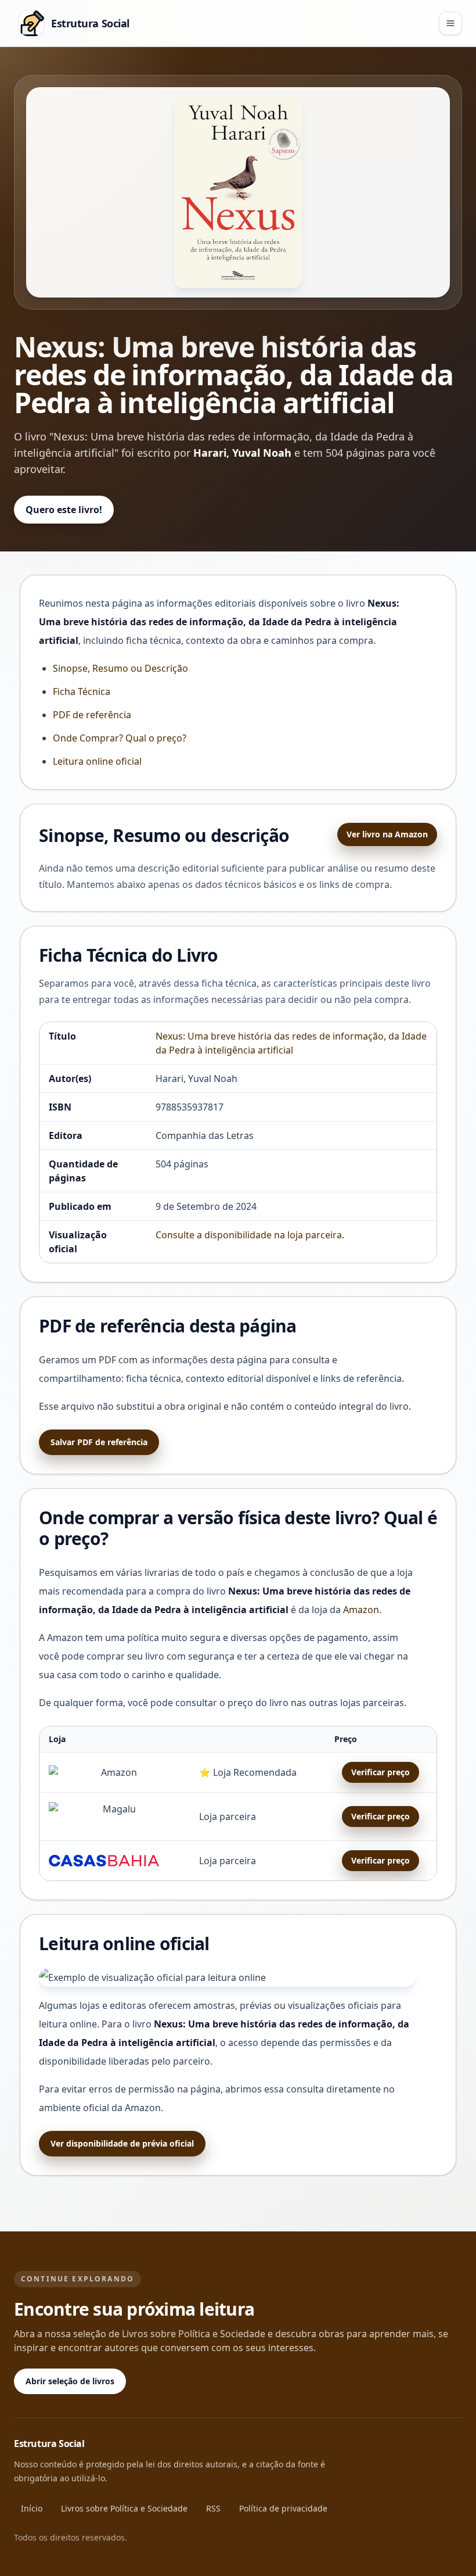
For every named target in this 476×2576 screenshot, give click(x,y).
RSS (213, 2508)
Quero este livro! (64, 510)
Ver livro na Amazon (387, 834)
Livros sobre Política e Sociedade (124, 2508)
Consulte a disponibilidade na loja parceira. (250, 1235)
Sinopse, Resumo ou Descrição (120, 668)
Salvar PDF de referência (99, 1442)
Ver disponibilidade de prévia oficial (122, 2143)
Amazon (361, 1610)
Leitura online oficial (97, 761)
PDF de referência (92, 715)
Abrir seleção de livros (70, 2381)
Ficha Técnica (82, 692)
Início (32, 2508)
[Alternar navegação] (450, 23)
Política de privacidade (283, 2508)
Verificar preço (381, 1772)
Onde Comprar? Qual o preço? (120, 738)
